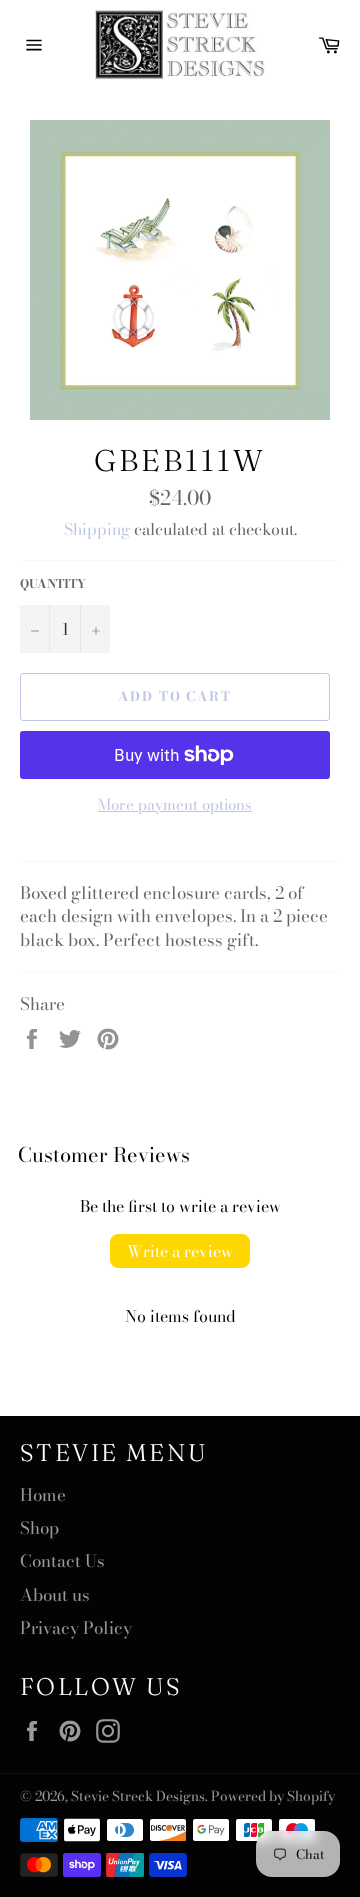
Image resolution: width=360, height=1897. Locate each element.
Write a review (180, 1251)
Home (43, 1495)
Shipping (97, 529)
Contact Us (62, 1561)
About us (55, 1595)
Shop (39, 1528)
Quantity (53, 584)
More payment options (175, 805)
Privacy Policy (76, 1628)
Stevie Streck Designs (138, 1796)
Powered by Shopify (273, 1796)
